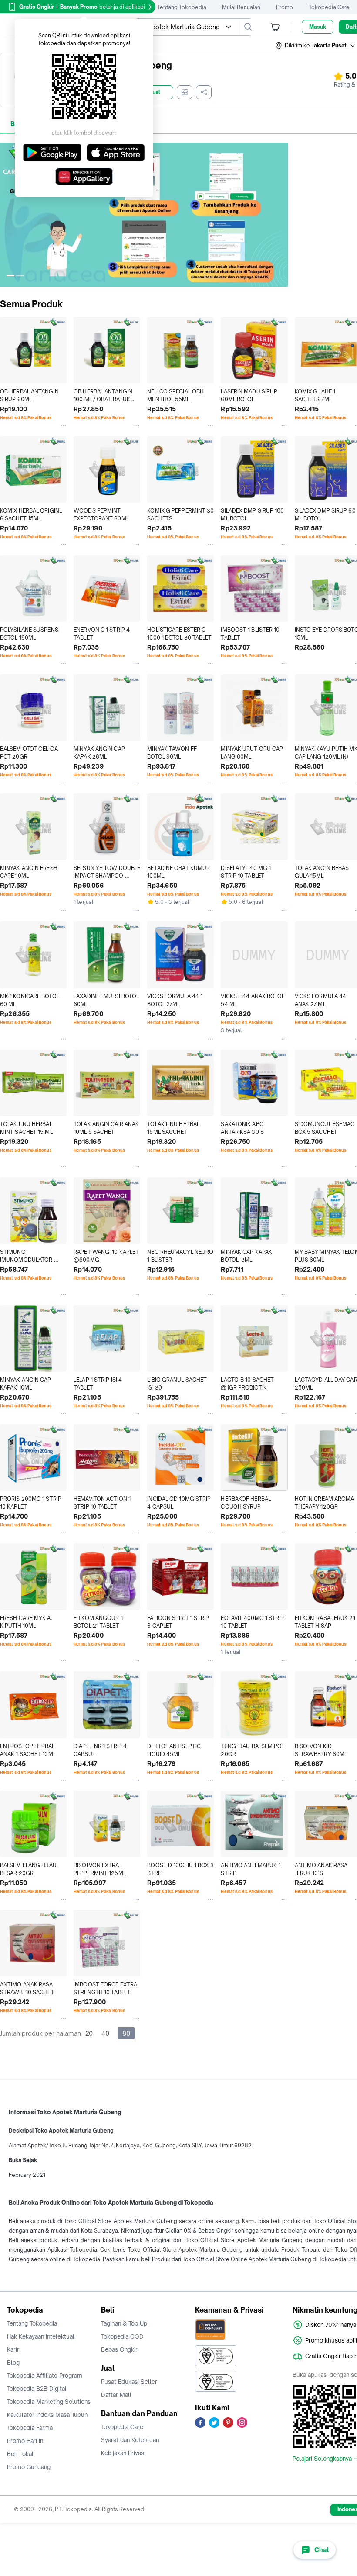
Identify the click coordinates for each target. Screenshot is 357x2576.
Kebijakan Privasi (123, 2453)
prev (7, 214)
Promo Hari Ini (26, 2441)
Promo (285, 7)
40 (105, 2033)
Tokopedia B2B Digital (37, 2389)
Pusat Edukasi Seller (129, 2382)
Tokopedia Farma (30, 2428)
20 (89, 2033)
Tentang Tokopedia (182, 7)
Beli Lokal (20, 2454)
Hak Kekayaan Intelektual (41, 2336)
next (281, 214)
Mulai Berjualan (241, 7)
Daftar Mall (116, 2395)
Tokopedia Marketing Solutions (49, 2402)
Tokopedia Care (329, 7)
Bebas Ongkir (119, 2349)
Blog (13, 2363)
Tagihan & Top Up (124, 2323)
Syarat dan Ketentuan (130, 2440)
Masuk (318, 27)
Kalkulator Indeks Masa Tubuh (47, 2415)
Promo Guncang (29, 2467)
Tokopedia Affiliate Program (45, 2376)
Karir (13, 2349)
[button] (316, 46)
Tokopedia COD (122, 2336)
